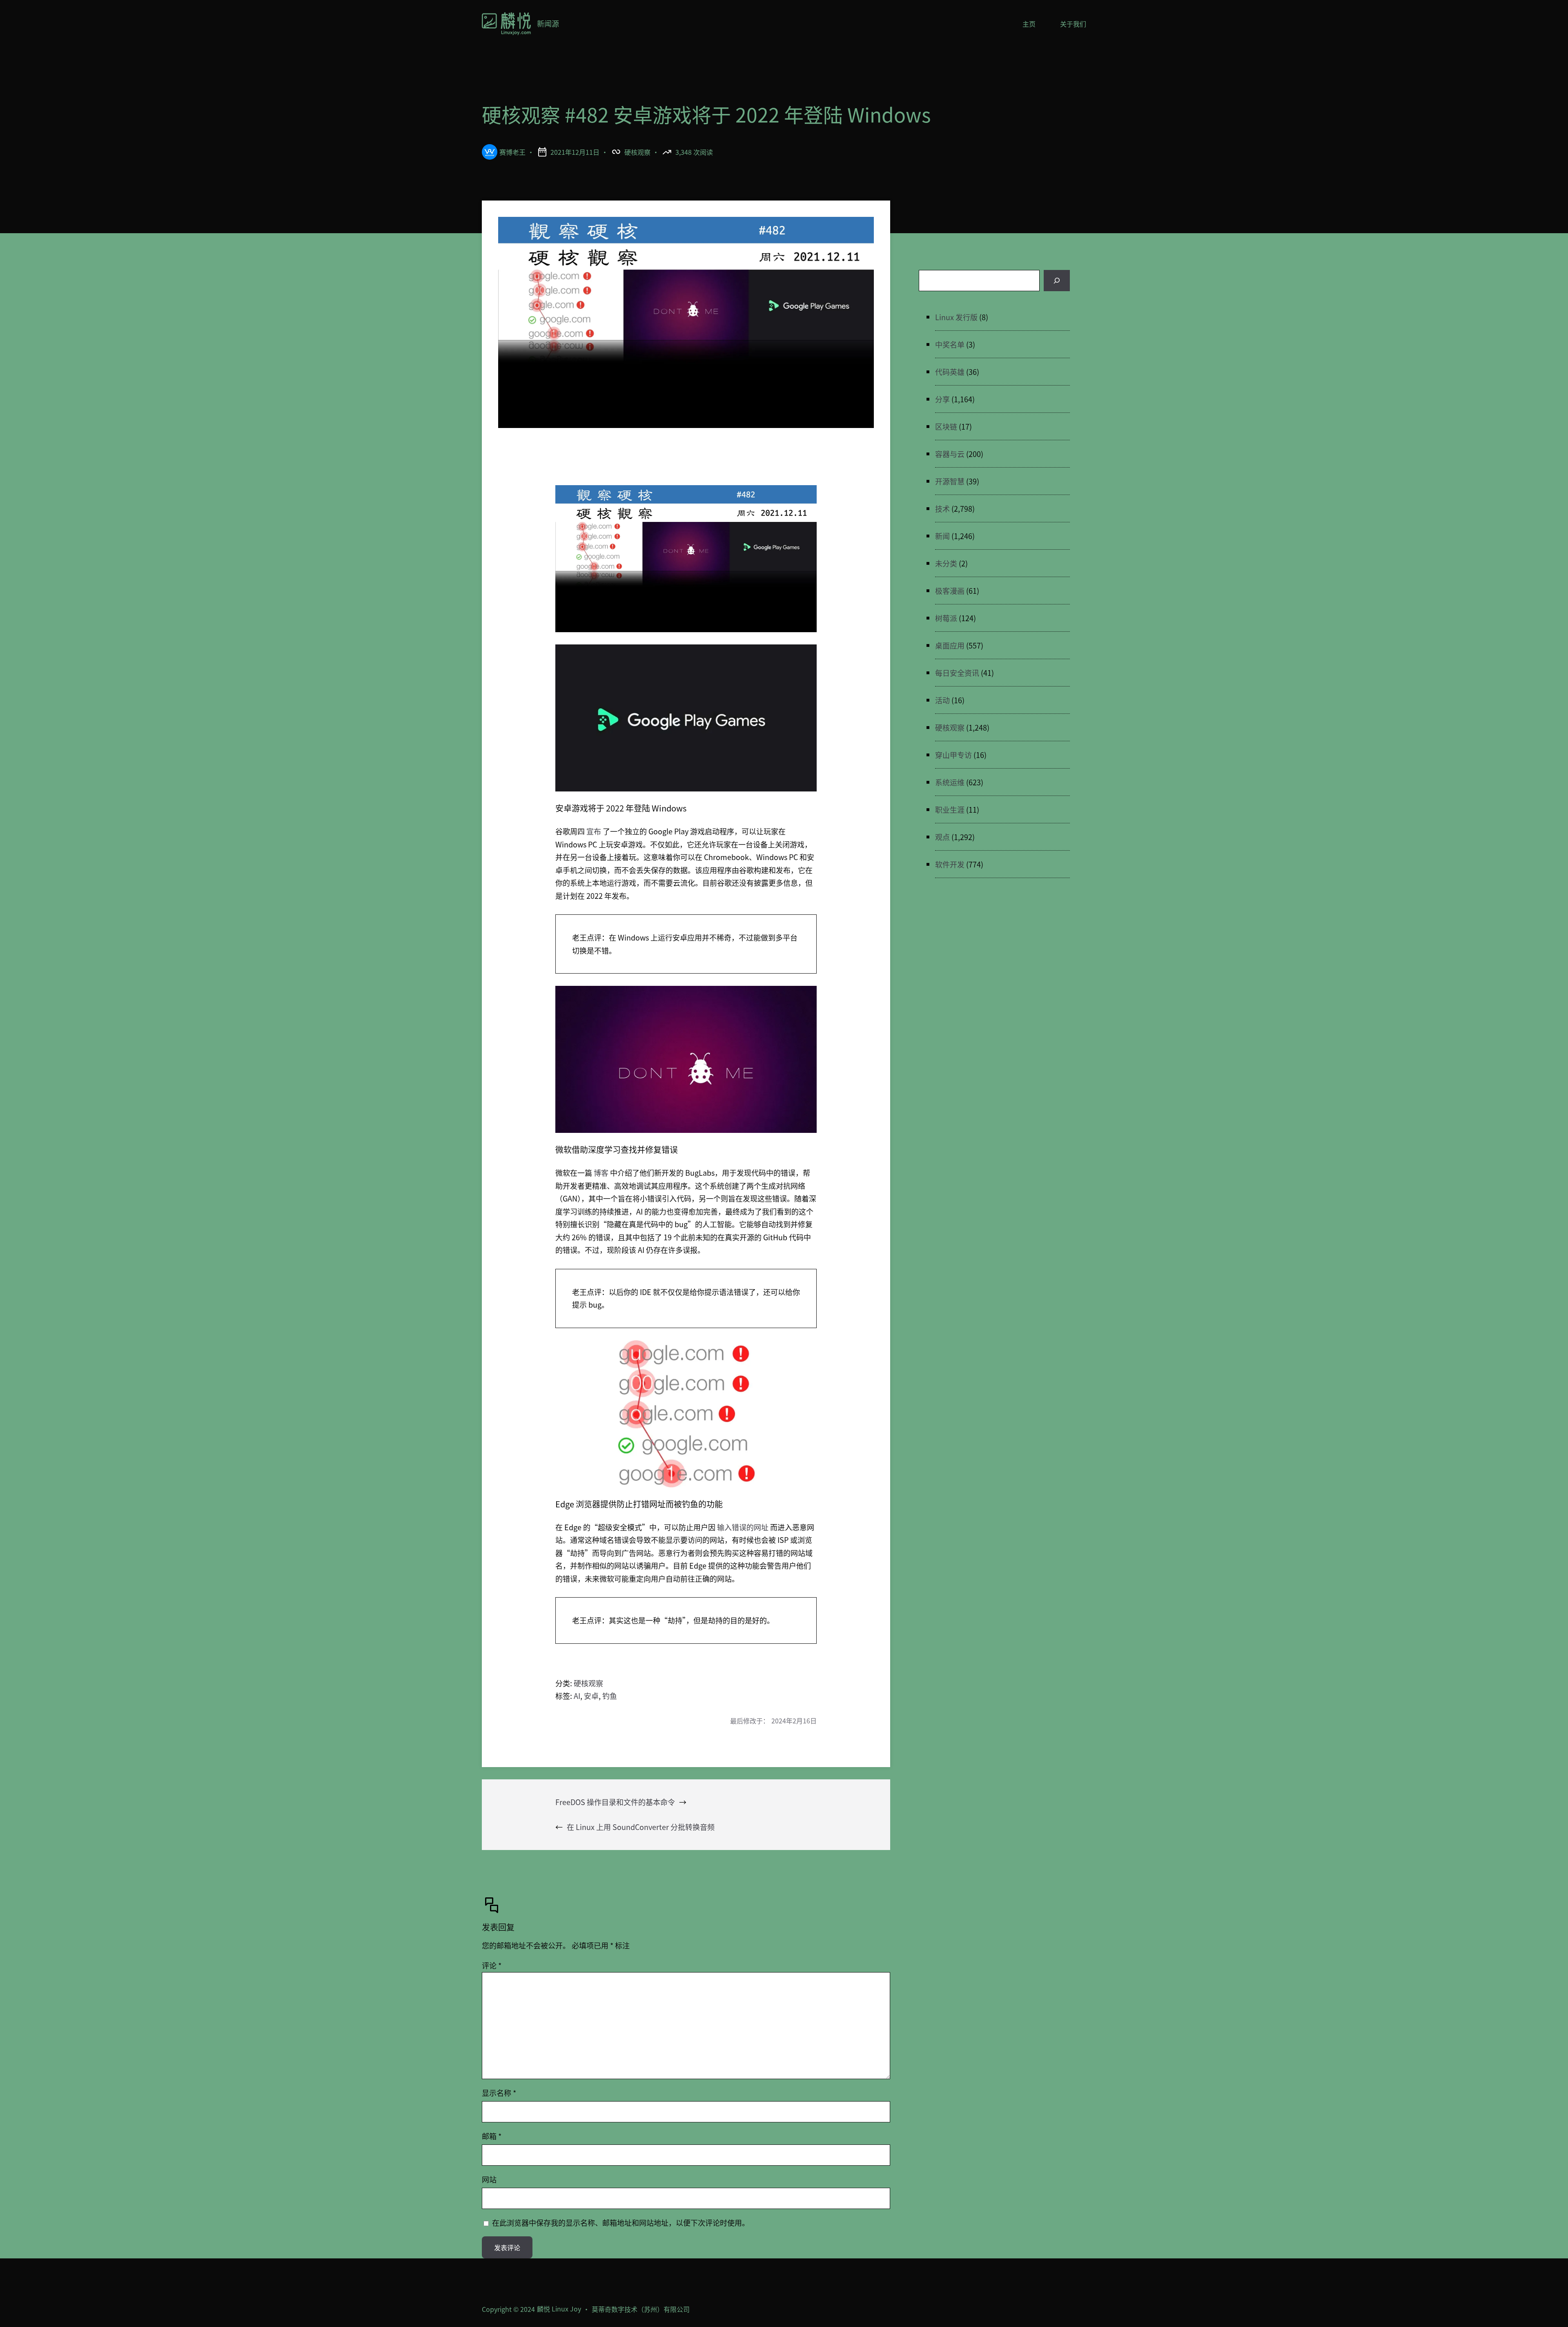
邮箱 (492, 2136)
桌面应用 (950, 645)
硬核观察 (637, 152)
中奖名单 (950, 344)
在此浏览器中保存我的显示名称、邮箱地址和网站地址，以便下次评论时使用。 (621, 2222)
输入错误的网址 (743, 1527)
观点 (942, 837)
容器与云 (950, 454)
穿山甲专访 (953, 755)
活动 (942, 700)
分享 (942, 399)
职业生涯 (950, 809)
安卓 (591, 1696)
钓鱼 (610, 1696)
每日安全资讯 (957, 673)
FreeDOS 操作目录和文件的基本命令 (615, 1802)
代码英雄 (950, 372)
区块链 (946, 426)
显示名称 (499, 2093)
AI (577, 1696)
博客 (601, 1172)
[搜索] (1057, 281)
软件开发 (950, 864)
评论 (492, 1965)
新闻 (942, 536)
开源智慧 (950, 481)
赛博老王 (512, 152)
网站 (489, 2179)
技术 (942, 508)
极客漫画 (950, 591)
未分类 (946, 563)
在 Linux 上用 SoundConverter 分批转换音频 (641, 1827)
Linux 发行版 (956, 317)
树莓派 (946, 618)
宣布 (594, 831)
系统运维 (950, 782)
